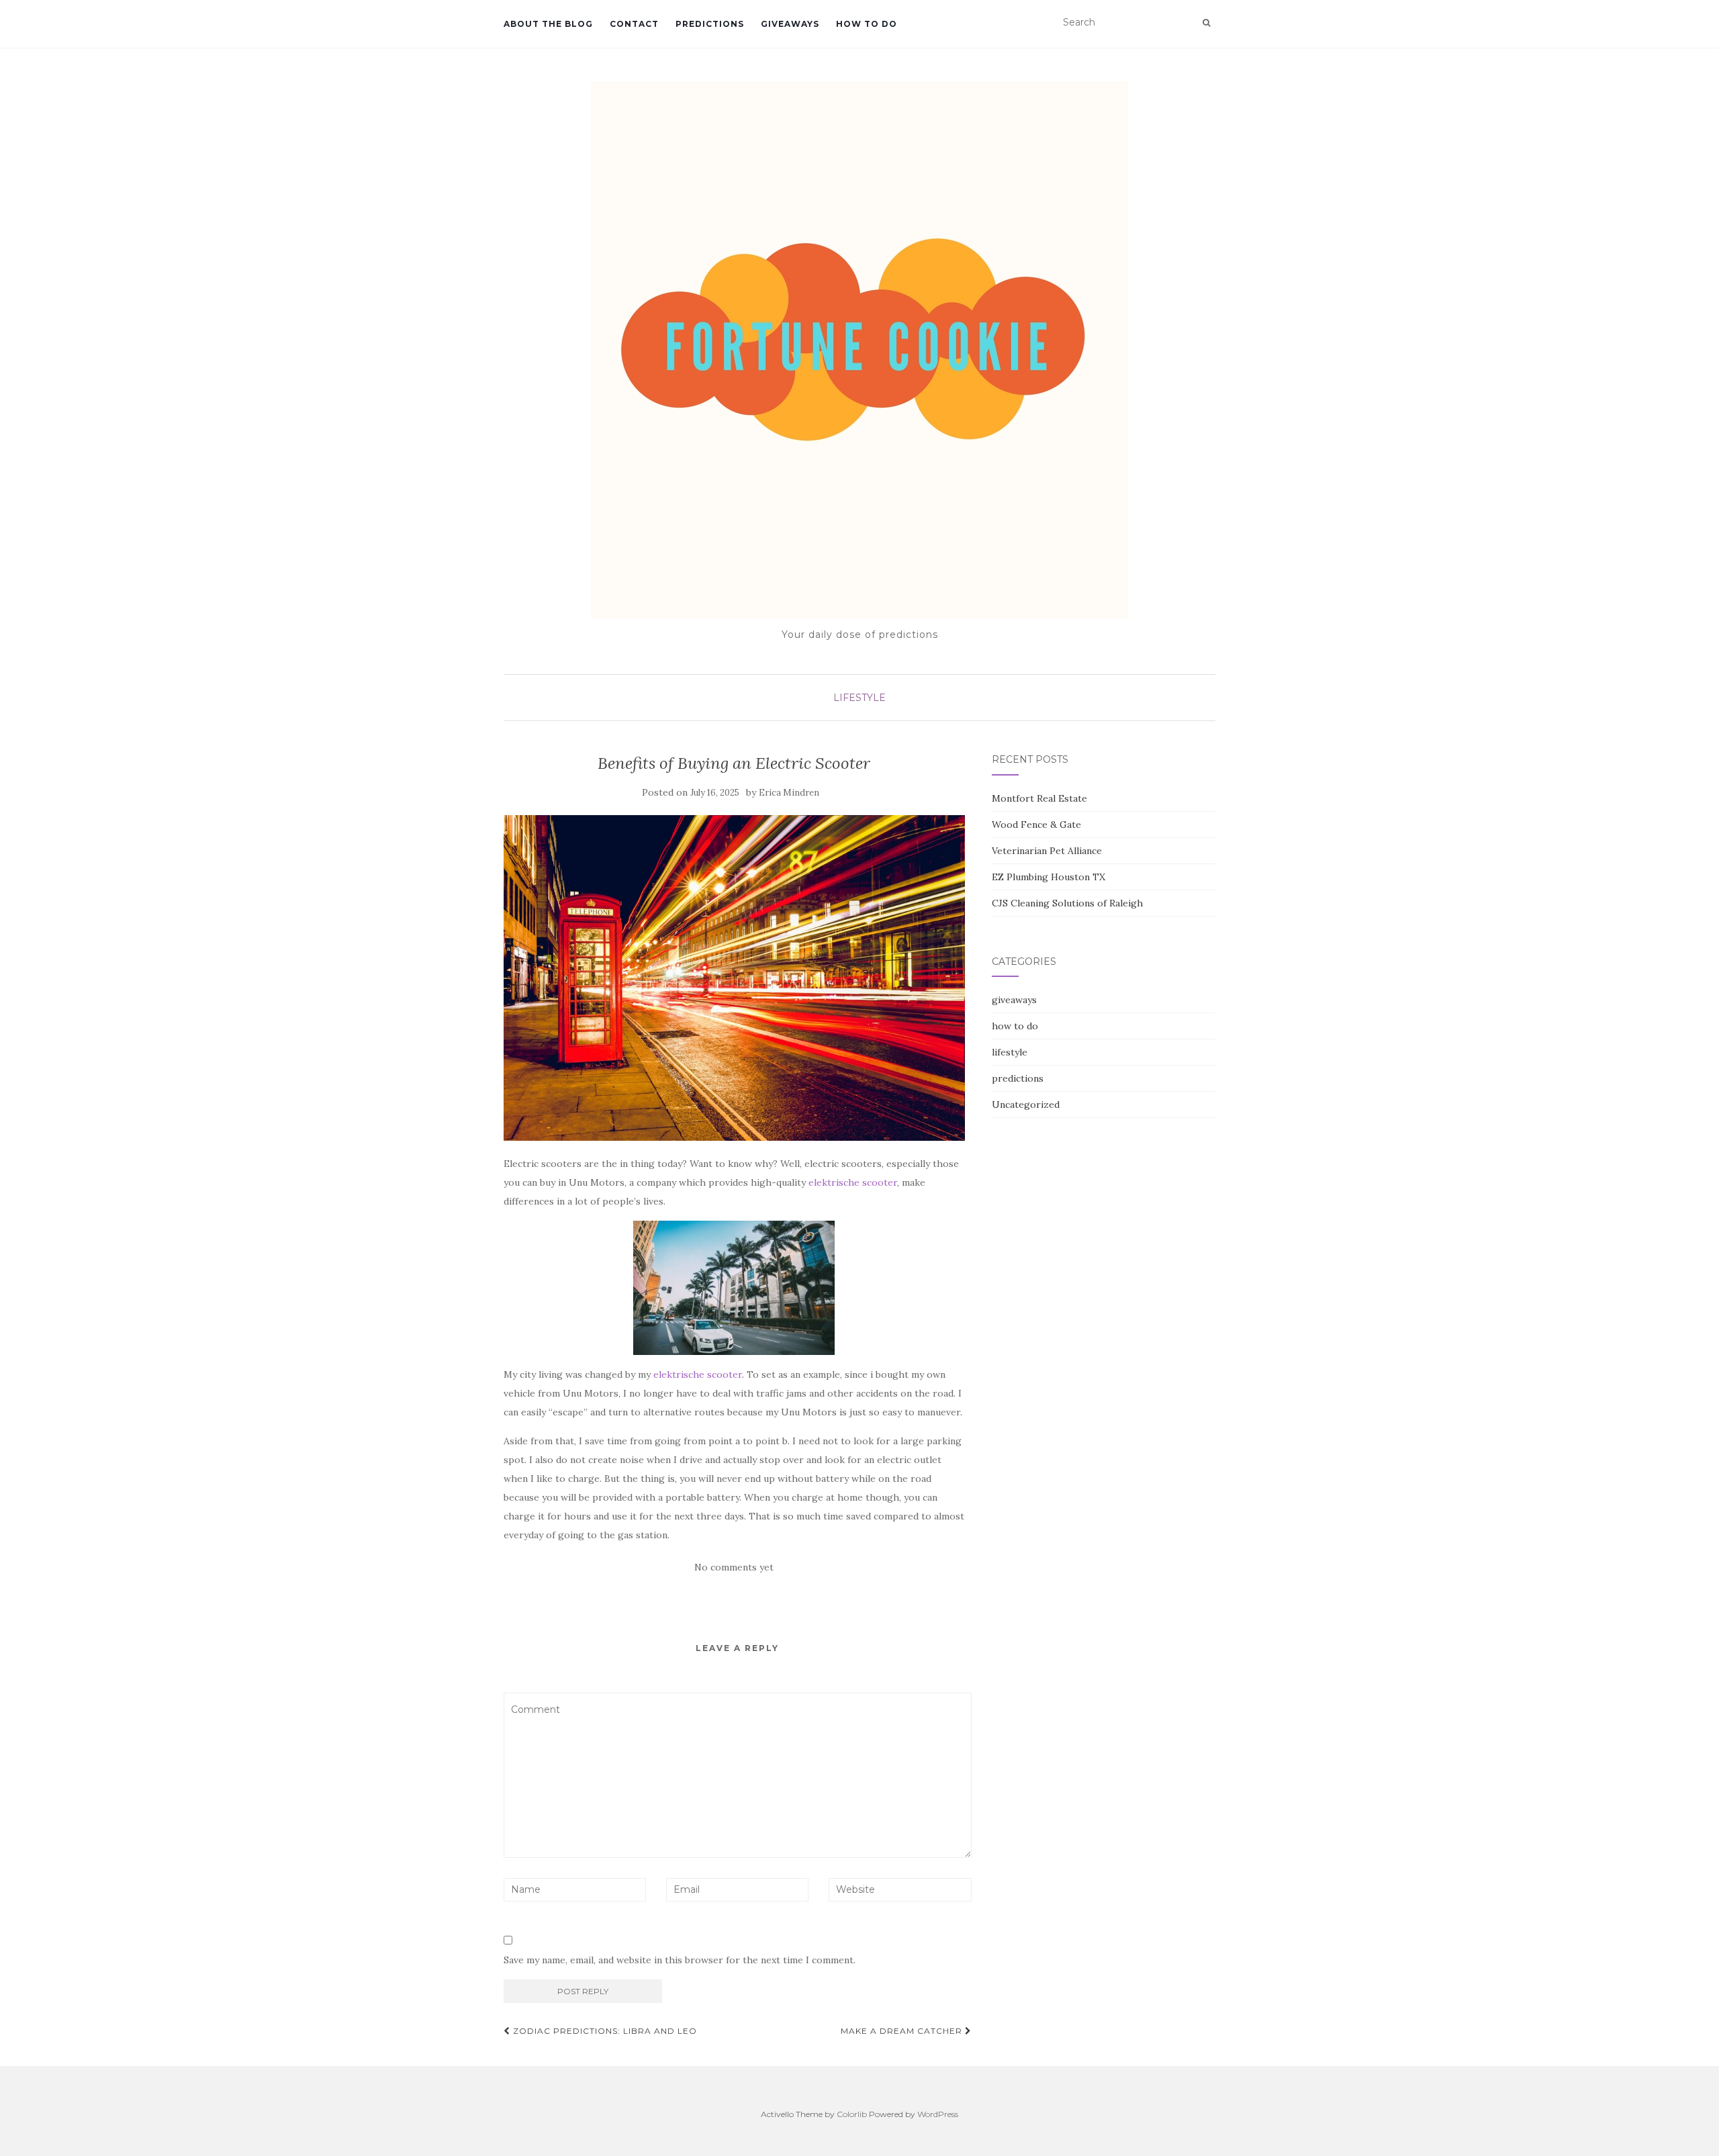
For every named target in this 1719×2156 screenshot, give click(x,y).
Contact (634, 24)
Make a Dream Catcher (903, 2031)
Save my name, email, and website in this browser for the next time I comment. (680, 1960)
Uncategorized (1026, 1105)
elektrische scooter (853, 1182)
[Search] (1206, 23)
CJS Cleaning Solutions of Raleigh (1067, 903)
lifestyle (859, 698)
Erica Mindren (789, 793)
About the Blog (548, 24)
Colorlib (852, 2114)
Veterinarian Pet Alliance (1047, 851)
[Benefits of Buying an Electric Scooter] (734, 978)
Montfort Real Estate (1039, 798)
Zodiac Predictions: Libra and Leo (604, 2031)
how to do (867, 24)
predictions (710, 24)
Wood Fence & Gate (1036, 825)
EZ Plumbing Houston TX (1049, 877)
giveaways (790, 24)
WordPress (938, 2114)
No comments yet (734, 1567)
